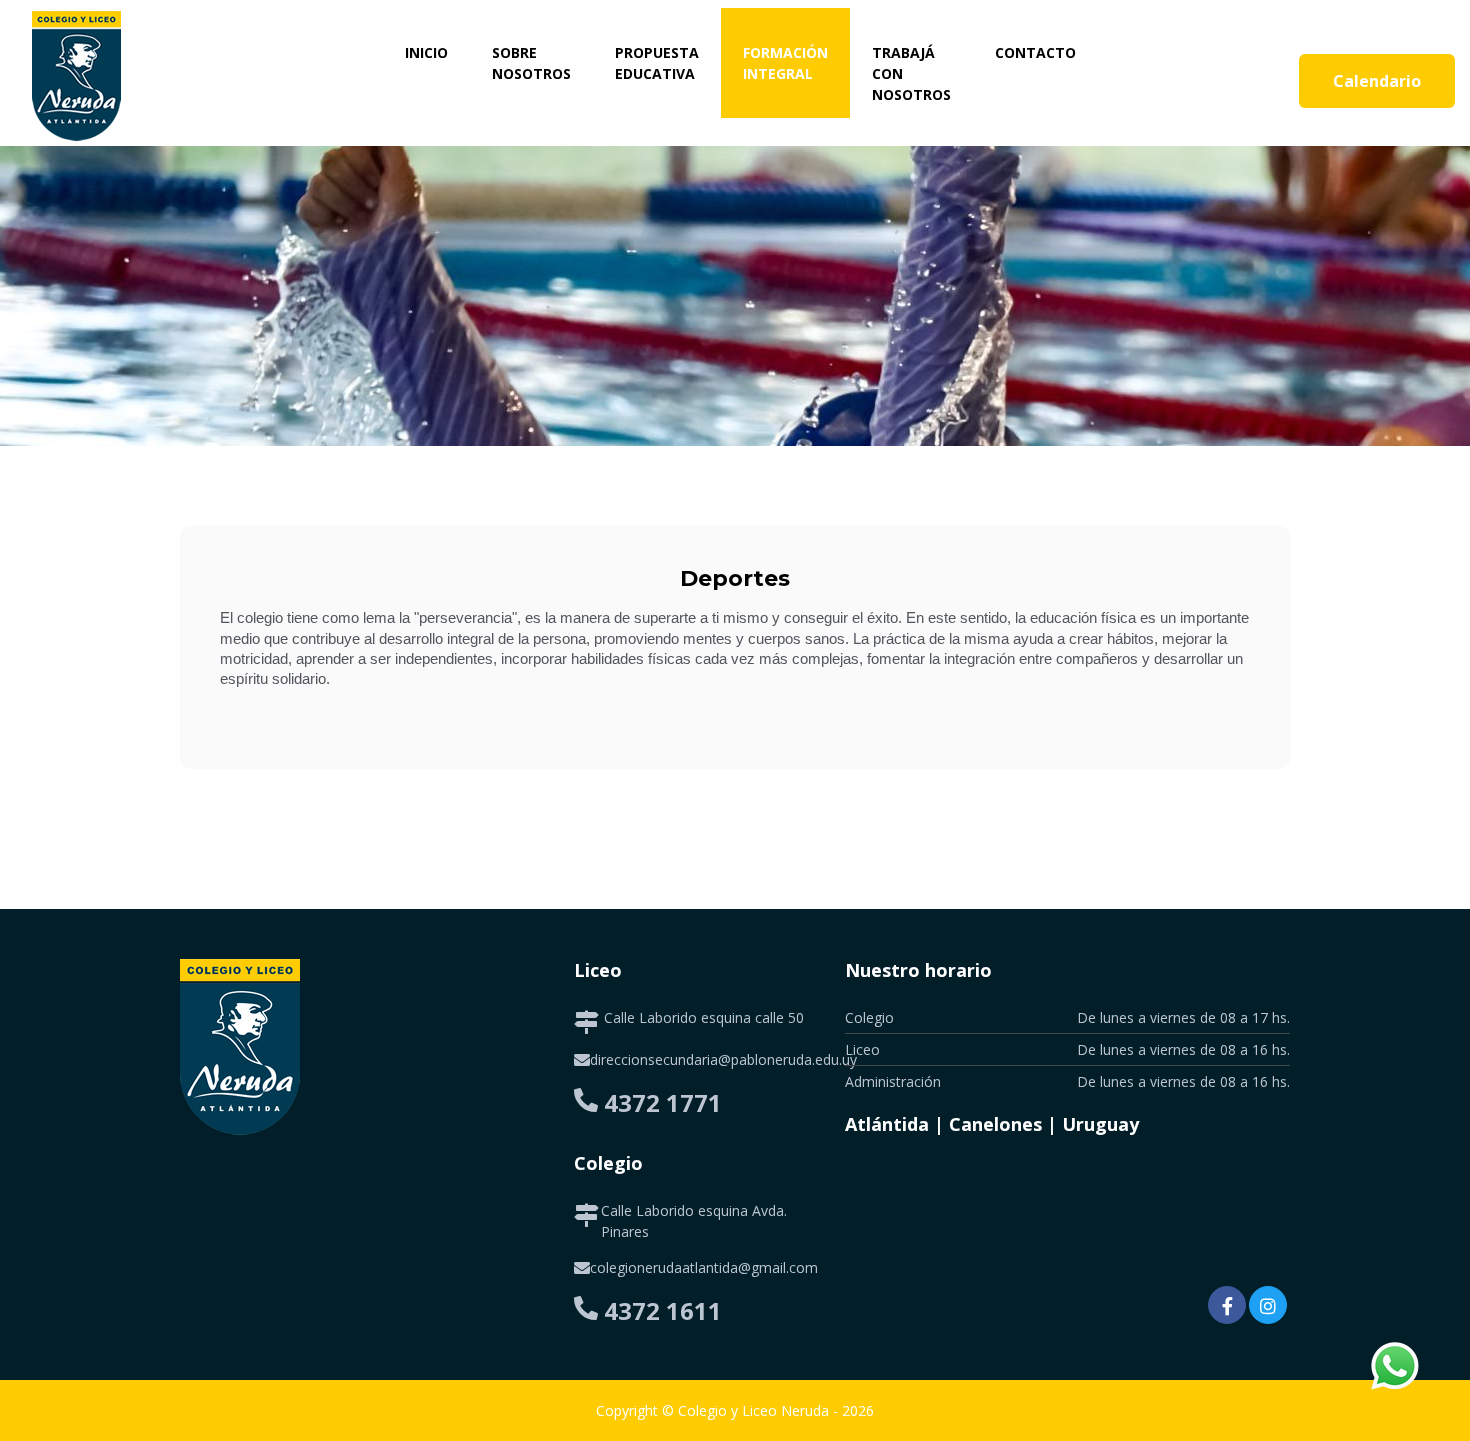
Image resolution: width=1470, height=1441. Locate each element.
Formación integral (785, 63)
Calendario (1377, 81)
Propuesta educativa (657, 63)
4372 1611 (663, 1310)
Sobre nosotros (531, 63)
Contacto (1035, 52)
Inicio (437, 52)
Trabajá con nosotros (911, 73)
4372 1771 (663, 1102)
